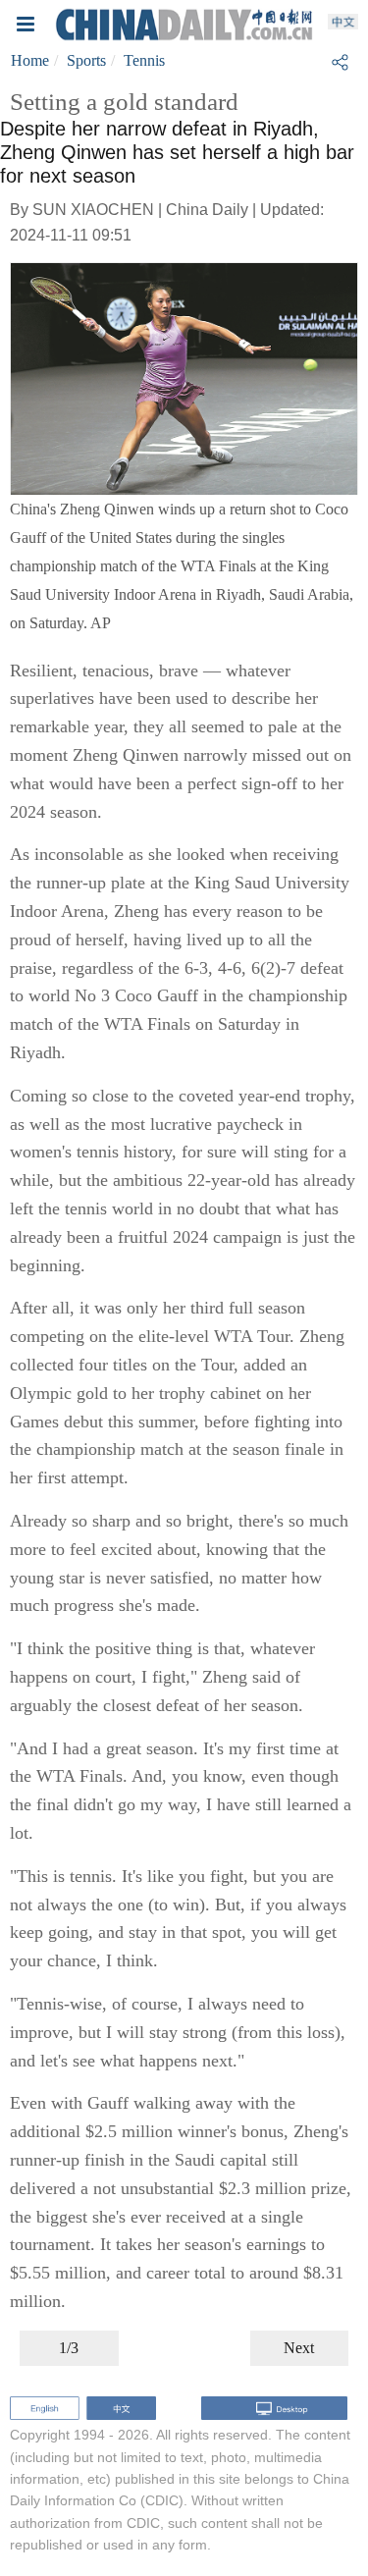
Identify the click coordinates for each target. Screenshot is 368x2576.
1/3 (69, 2348)
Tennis (144, 60)
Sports (86, 60)
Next (299, 2348)
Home (30, 60)
